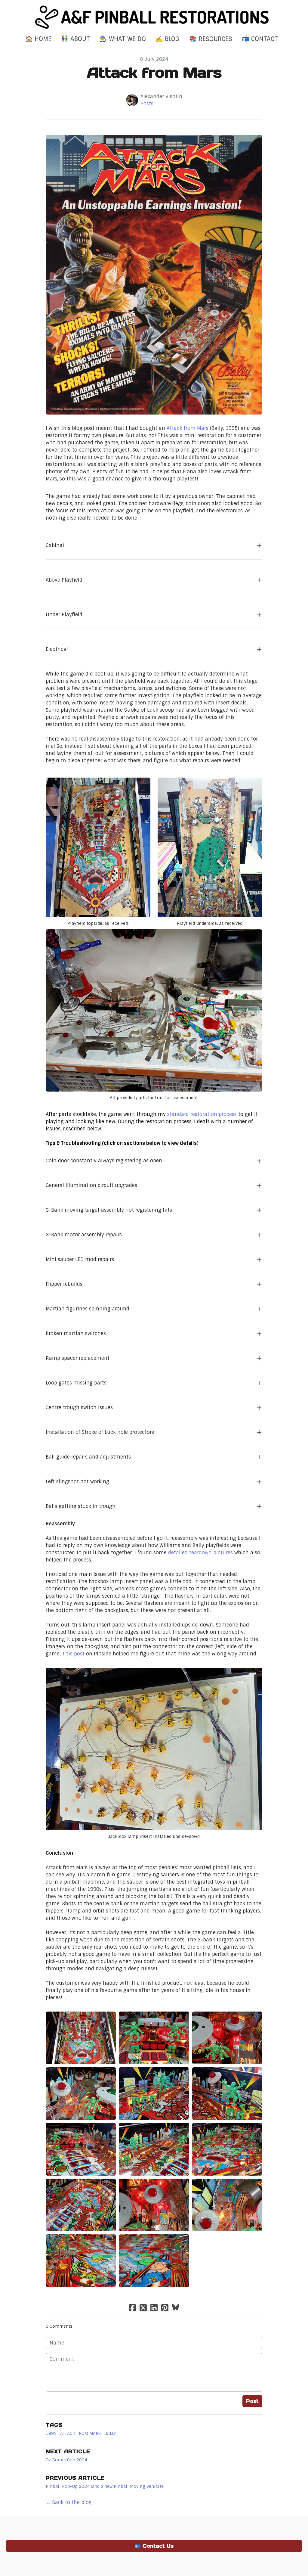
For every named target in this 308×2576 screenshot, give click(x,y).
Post (252, 2401)
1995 (51, 2433)
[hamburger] (19, 10)
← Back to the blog (69, 2502)
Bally (110, 2433)
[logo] (154, 17)
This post (73, 1654)
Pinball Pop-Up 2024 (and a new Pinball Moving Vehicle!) (105, 2486)
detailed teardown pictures (200, 1553)
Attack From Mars (80, 2433)
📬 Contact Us (154, 2546)
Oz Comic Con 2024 (66, 2460)
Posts (147, 104)
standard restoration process (202, 1114)
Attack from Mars (188, 428)
